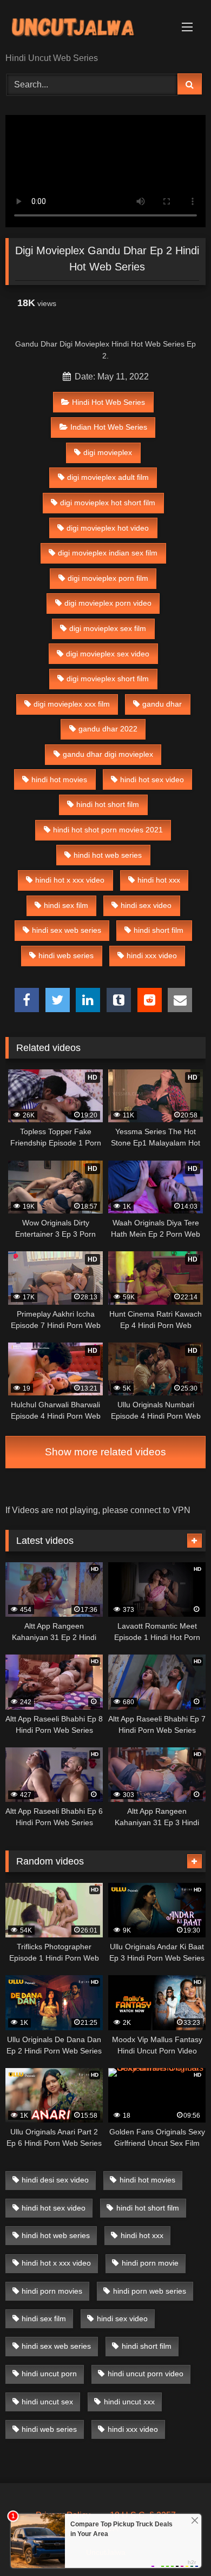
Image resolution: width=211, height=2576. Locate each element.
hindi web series (66, 955)
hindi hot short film (108, 804)
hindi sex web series (67, 930)
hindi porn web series (150, 2291)
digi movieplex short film (108, 679)
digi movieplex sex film (108, 628)
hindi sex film (66, 905)
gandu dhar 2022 (108, 729)
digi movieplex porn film (108, 578)
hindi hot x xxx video (70, 880)
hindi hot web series (108, 855)
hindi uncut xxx (129, 2402)
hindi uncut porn (49, 2374)
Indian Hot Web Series (109, 427)
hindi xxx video (152, 955)
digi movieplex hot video (108, 528)
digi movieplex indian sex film (108, 553)
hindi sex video (146, 905)
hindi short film (159, 930)
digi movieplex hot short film (108, 503)
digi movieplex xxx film (72, 704)
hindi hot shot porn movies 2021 (108, 830)
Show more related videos (105, 1452)
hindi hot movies (59, 779)
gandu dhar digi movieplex (108, 754)
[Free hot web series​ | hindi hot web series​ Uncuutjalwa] (87, 27)
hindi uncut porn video (146, 2374)
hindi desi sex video (55, 2180)
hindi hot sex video (152, 779)
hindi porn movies (52, 2291)
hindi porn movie (150, 2263)
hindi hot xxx (159, 880)
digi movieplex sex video (108, 654)
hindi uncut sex (47, 2402)
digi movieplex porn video (108, 603)
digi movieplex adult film (108, 477)
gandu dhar (162, 704)
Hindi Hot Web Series (108, 402)
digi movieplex (108, 452)
